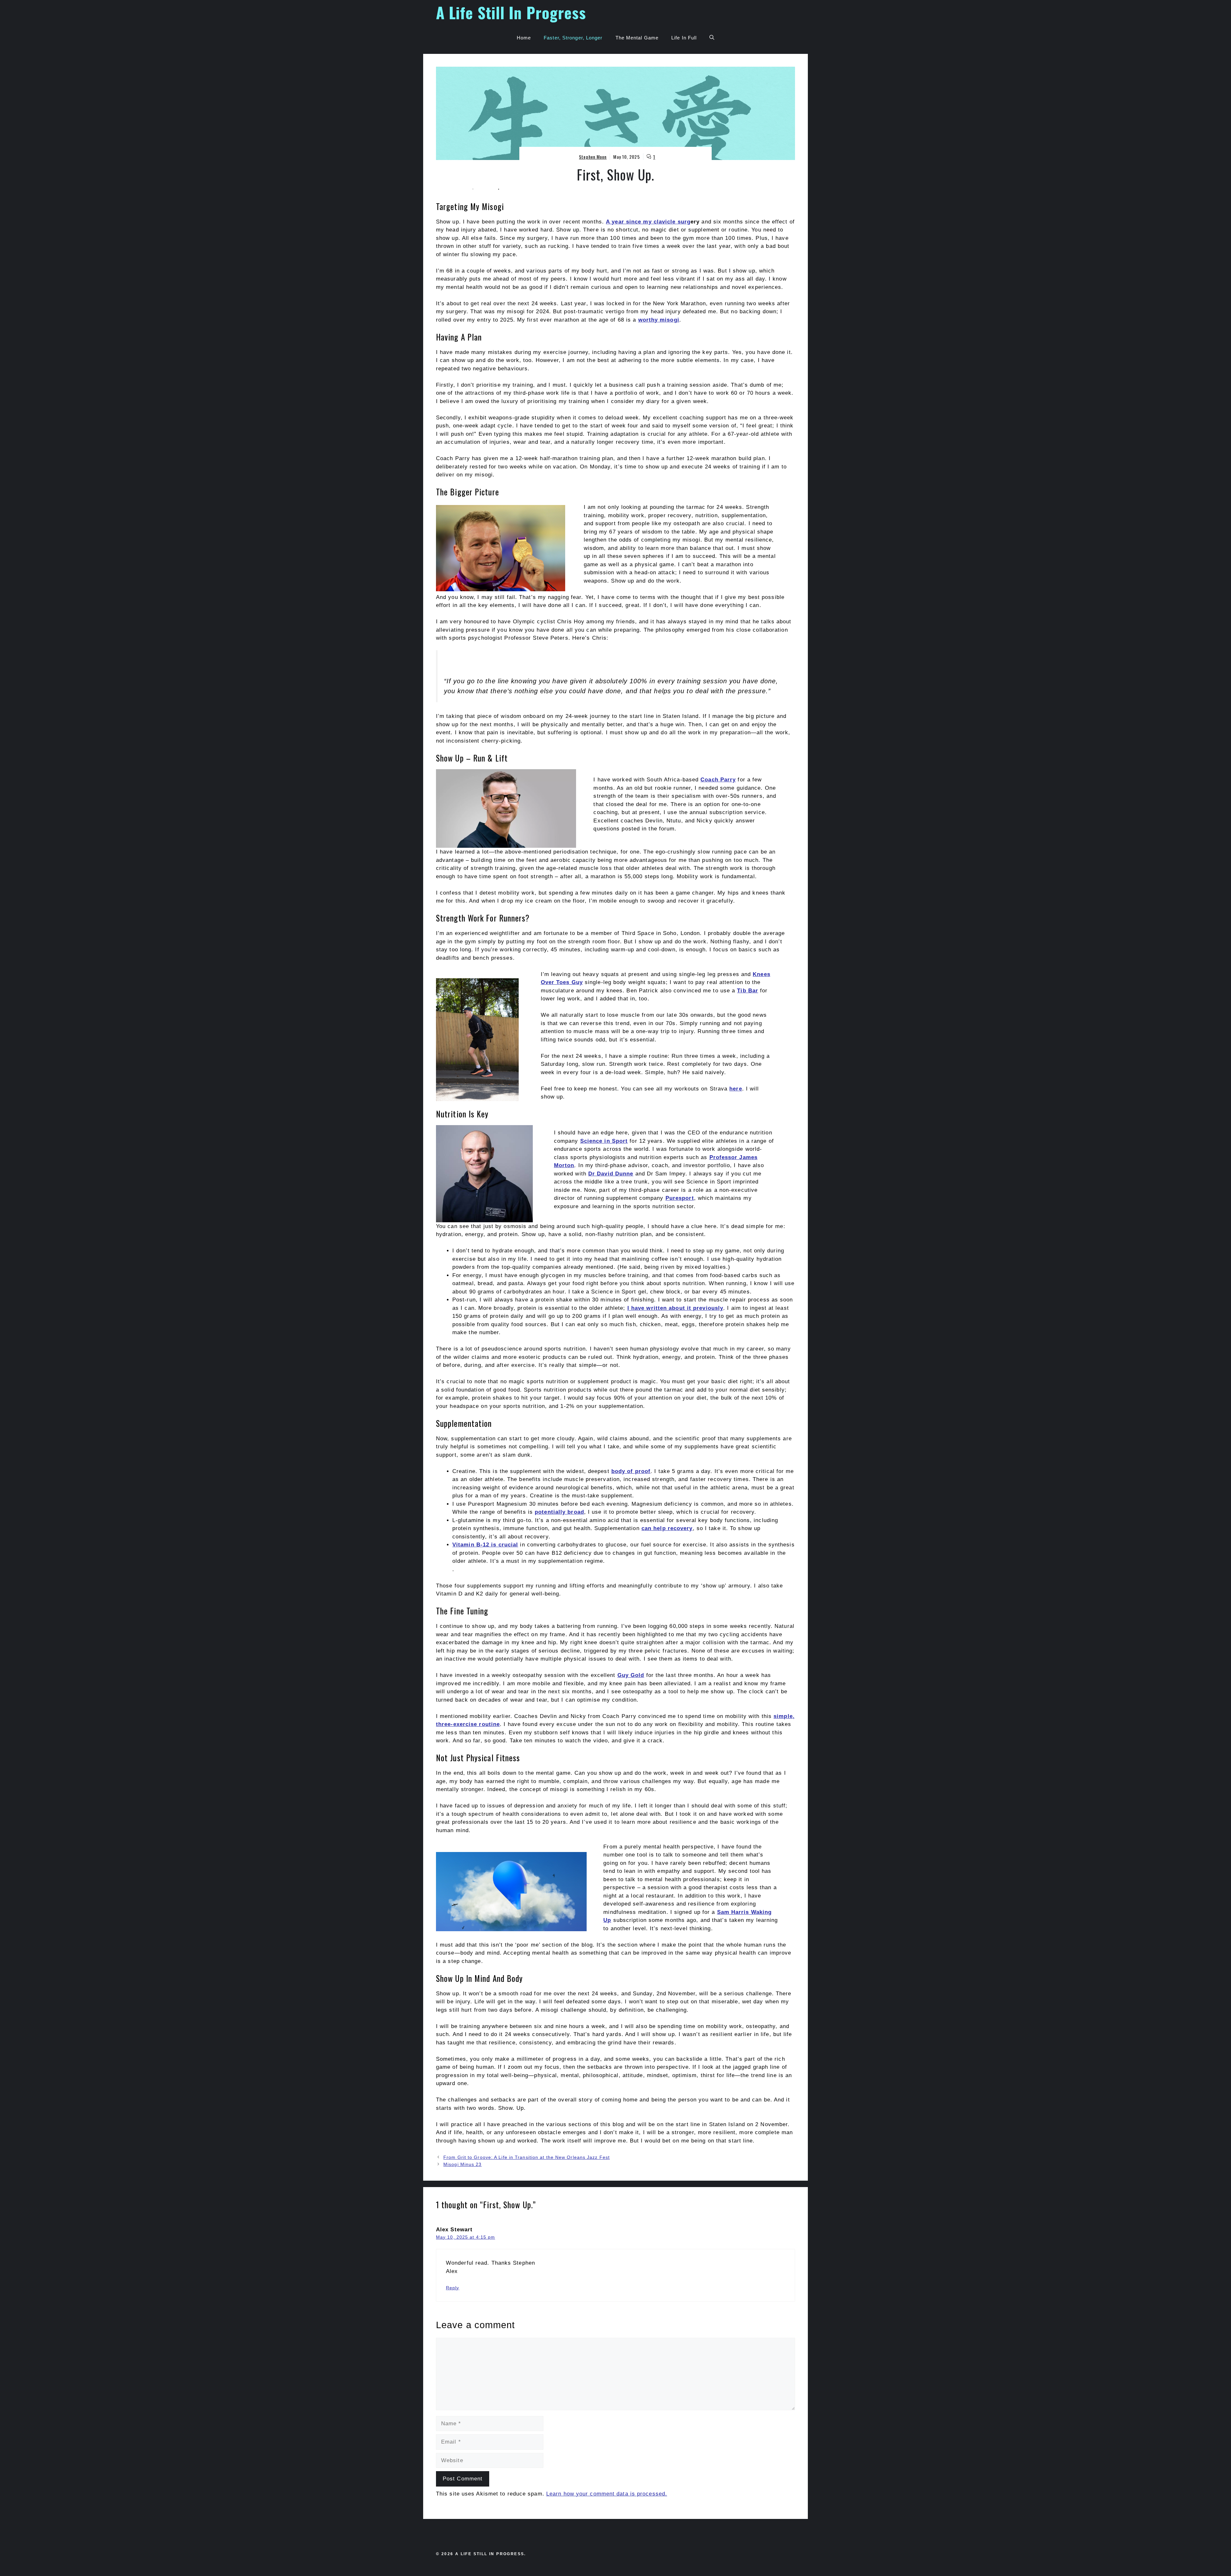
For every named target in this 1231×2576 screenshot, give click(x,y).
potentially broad (559, 1512)
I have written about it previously (675, 1308)
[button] (712, 38)
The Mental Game (637, 38)
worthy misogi (659, 320)
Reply (453, 2288)
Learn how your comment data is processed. (607, 2494)
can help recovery (667, 1528)
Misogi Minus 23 (463, 2164)
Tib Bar (748, 991)
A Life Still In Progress (511, 12)
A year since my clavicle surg (648, 222)
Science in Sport (604, 1141)
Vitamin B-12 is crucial (485, 1545)
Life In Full (684, 38)
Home (524, 38)
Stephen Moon (593, 157)
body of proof (631, 1471)
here (736, 1089)
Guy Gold (631, 1675)
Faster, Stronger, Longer (573, 38)
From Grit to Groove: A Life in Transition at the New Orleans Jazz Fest (527, 2157)
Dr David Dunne (611, 1174)
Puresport (680, 1198)
